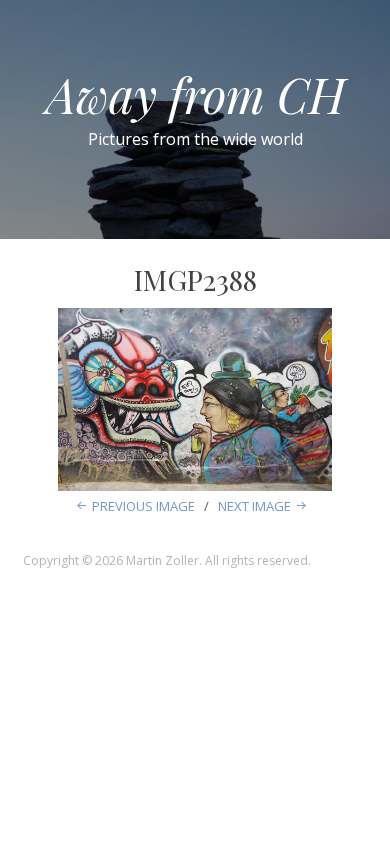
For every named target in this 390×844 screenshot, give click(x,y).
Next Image (254, 506)
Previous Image (143, 506)
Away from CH (195, 94)
